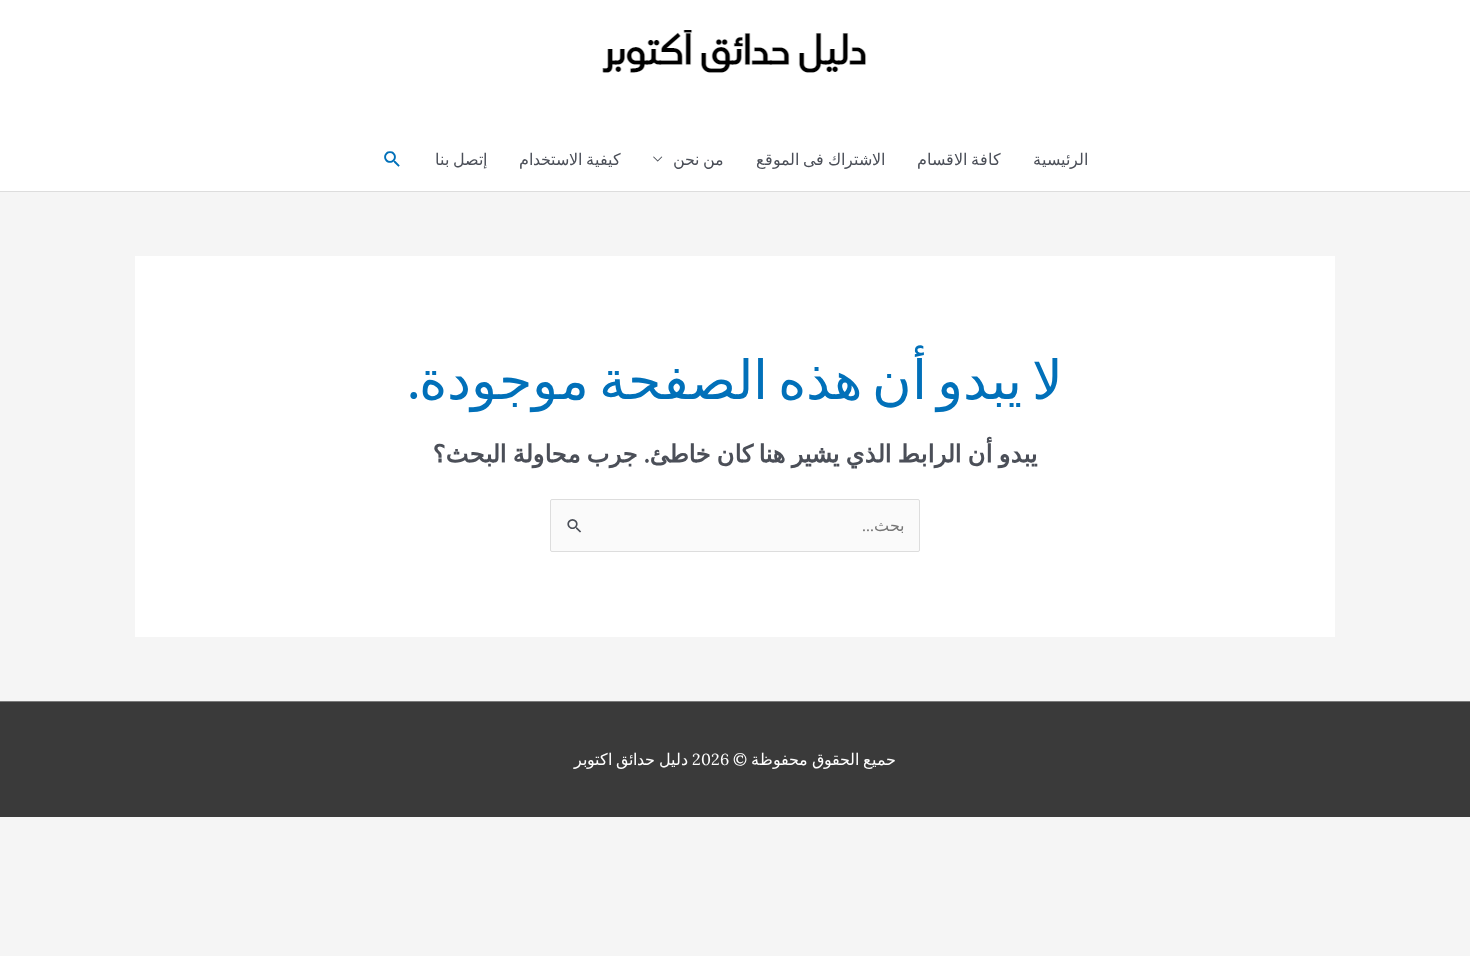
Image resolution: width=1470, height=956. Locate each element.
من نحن (698, 159)
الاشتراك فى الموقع (820, 159)
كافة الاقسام (959, 159)
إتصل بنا (461, 159)
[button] (392, 159)
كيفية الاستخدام (570, 159)
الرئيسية (1060, 159)
